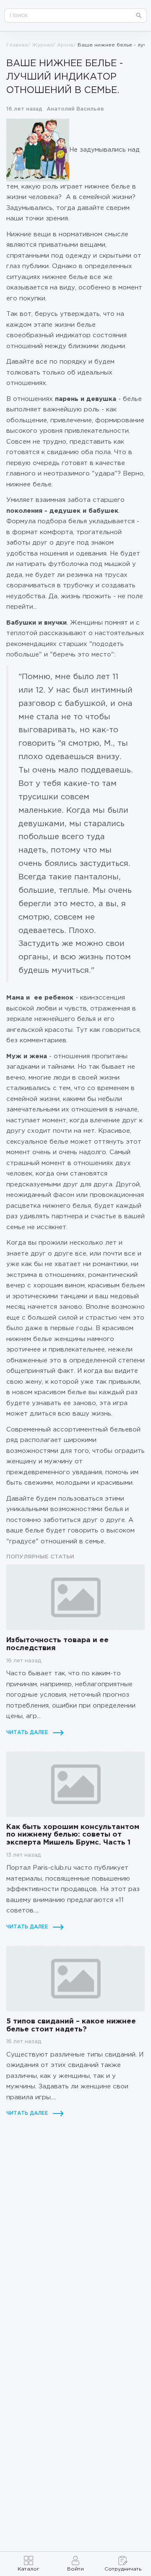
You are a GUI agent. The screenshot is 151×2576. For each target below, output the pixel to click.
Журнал (42, 45)
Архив (65, 45)
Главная (17, 45)
